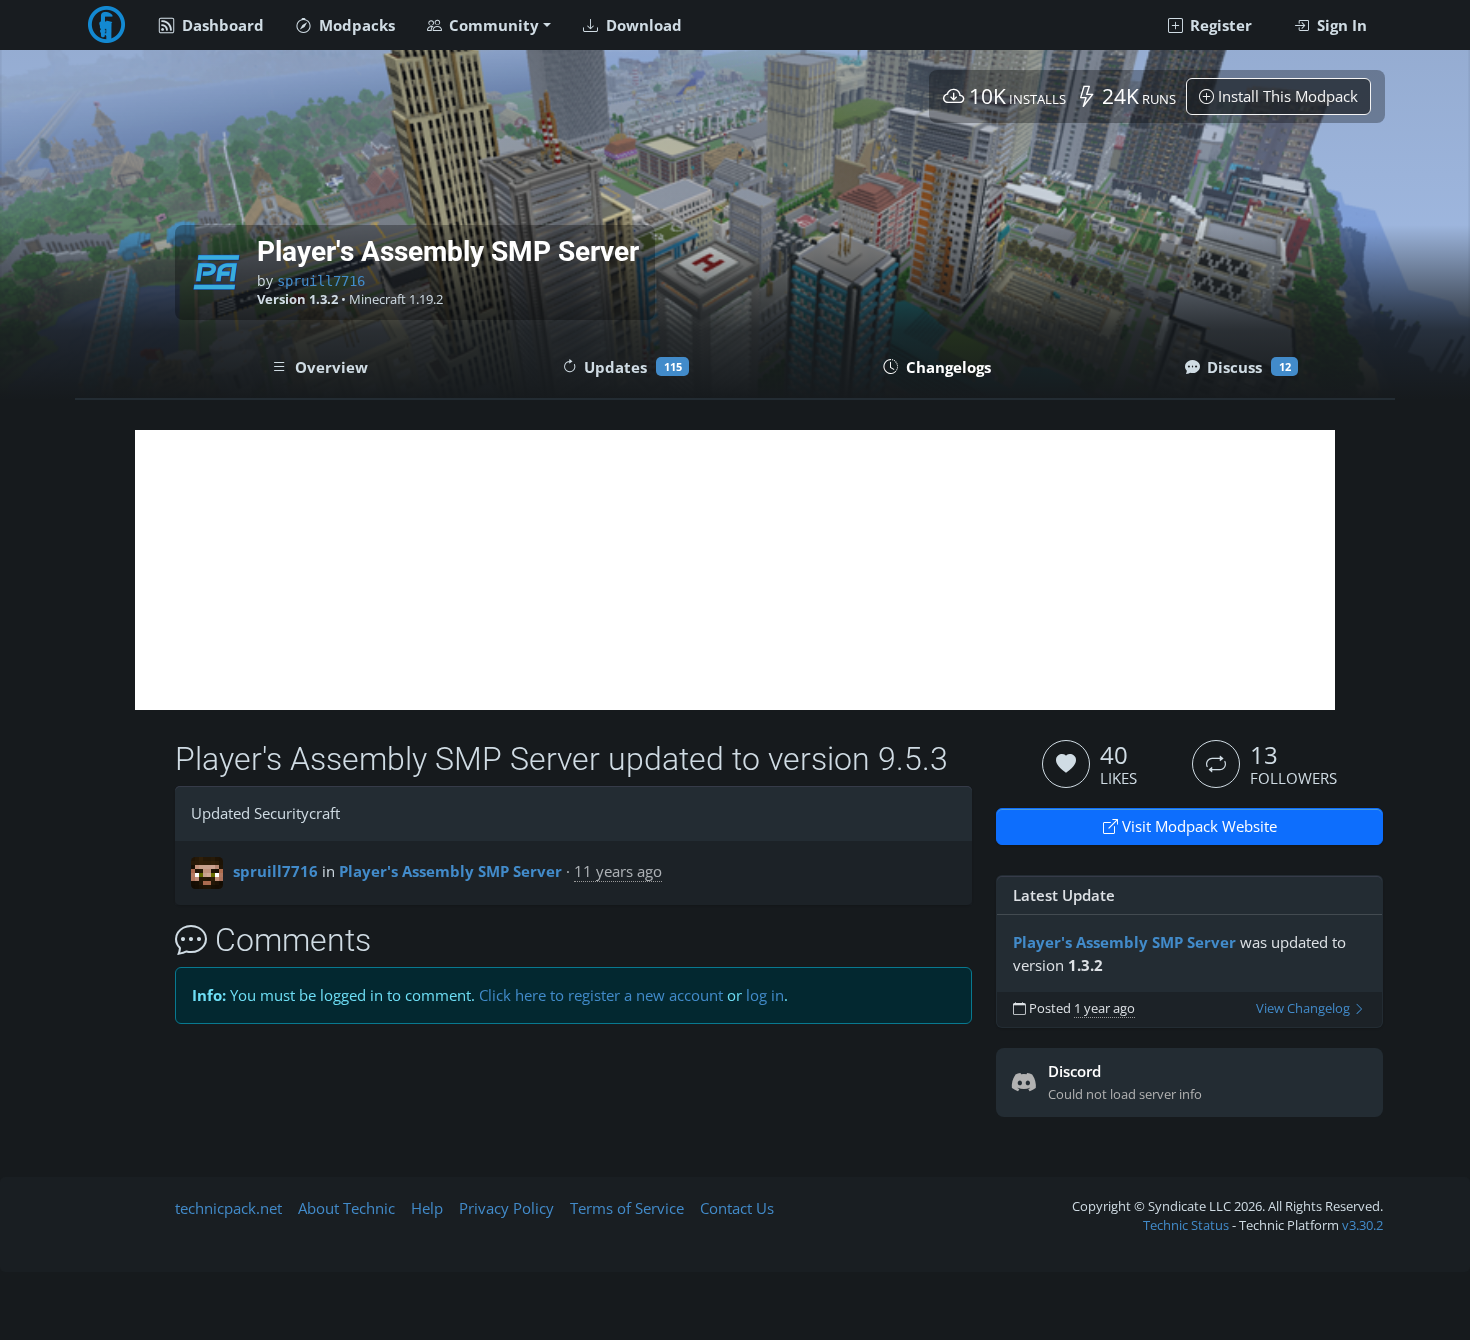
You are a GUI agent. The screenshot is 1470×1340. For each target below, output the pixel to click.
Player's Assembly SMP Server (450, 871)
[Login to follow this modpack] (1216, 764)
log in (765, 995)
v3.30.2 (1362, 1225)
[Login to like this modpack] (1066, 764)
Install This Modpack (1286, 96)
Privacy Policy (506, 1208)
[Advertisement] (735, 570)
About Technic (346, 1208)
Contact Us (737, 1208)
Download (642, 25)
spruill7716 (321, 281)
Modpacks (355, 25)
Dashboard (221, 25)
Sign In (1340, 25)
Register (1219, 25)
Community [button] (492, 25)
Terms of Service (627, 1208)
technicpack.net (228, 1208)
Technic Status (1186, 1225)
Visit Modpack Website (1197, 826)
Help (427, 1208)
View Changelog (1304, 1008)
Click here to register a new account (601, 995)
